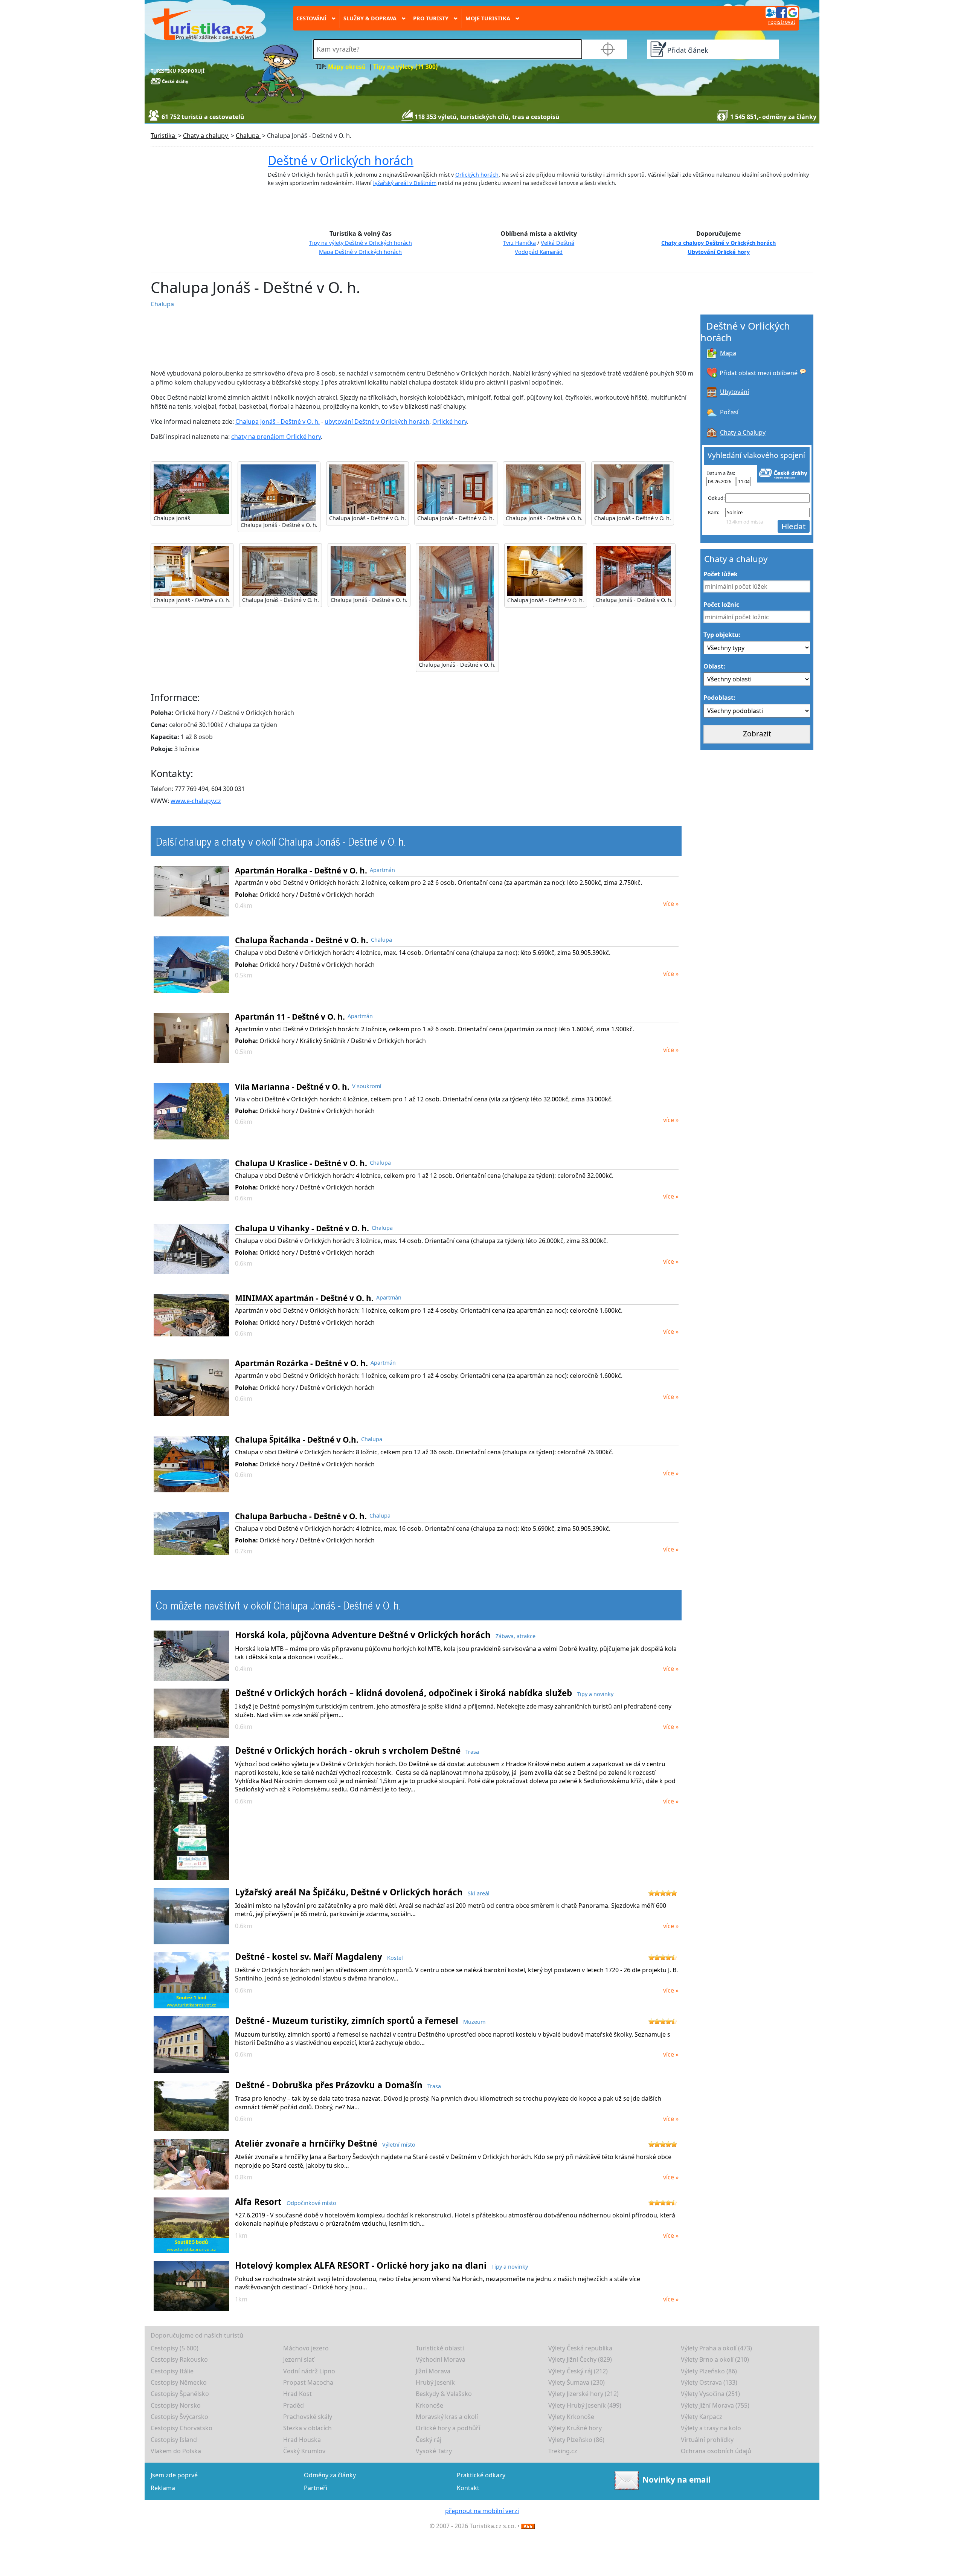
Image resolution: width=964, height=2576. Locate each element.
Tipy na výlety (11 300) (405, 67)
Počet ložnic (721, 605)
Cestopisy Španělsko (180, 2394)
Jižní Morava (433, 2371)
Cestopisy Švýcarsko (179, 2417)
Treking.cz (563, 2451)
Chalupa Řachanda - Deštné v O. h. (302, 940)
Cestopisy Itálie (172, 2371)
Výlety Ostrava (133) (709, 2382)
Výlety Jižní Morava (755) (715, 2405)
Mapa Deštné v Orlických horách (360, 252)
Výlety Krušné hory (575, 2428)
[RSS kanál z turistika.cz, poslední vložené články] (528, 2526)
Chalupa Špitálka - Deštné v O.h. (297, 1440)
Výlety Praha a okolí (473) (716, 2348)
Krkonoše (429, 2405)
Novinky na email (676, 2480)
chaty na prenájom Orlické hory (276, 437)
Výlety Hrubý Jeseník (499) (585, 2405)
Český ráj (429, 2440)
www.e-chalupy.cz (196, 801)
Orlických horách (477, 175)
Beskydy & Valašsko (444, 2394)
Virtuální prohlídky (707, 2440)
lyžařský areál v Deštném (405, 183)
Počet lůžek (721, 574)
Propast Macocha (308, 2382)
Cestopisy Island (174, 2440)
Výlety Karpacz (702, 2417)
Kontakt (468, 2488)
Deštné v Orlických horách (341, 160)
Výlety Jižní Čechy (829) (580, 2359)
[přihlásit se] (782, 12)
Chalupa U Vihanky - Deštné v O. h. (302, 1228)
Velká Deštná (558, 243)
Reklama (163, 2488)
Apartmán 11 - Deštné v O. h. (290, 1017)
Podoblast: (719, 698)
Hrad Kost (297, 2394)
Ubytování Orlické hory (719, 252)
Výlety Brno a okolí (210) (715, 2359)
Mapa (728, 353)
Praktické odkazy (481, 2475)
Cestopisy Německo (179, 2382)
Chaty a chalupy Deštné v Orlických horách (718, 243)
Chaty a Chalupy (743, 432)
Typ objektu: (722, 635)
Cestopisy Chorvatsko (182, 2428)
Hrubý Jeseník (435, 2382)
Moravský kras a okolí (447, 2417)
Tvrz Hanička (519, 243)
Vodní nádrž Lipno (309, 2371)
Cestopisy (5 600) (175, 2348)
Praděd (294, 2405)
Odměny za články (330, 2475)
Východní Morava (441, 2359)
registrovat (782, 22)
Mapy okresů (347, 67)
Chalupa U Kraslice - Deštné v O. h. (301, 1163)
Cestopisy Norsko (176, 2405)
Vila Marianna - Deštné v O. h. (292, 1087)
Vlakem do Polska (176, 2451)
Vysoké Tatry (434, 2451)
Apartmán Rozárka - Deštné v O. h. (301, 1363)
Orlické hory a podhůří (448, 2428)
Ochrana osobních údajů (716, 2451)
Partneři (316, 2488)
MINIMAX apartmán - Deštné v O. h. (304, 1298)
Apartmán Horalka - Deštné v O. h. (301, 870)
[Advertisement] (329, 339)
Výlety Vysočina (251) (710, 2394)
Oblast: (714, 666)
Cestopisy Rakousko (179, 2359)
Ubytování (734, 392)
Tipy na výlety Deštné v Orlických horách (361, 243)
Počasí (729, 412)
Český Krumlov (304, 2451)
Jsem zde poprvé (174, 2475)
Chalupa (162, 304)
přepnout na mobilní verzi (482, 2511)
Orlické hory (450, 421)
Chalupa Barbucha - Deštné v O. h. (301, 1516)
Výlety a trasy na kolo (711, 2428)
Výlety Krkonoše (571, 2417)
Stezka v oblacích (307, 2428)
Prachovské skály (308, 2417)
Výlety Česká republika (580, 2348)
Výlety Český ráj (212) (578, 2371)
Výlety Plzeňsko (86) (709, 2371)
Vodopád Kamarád (539, 252)
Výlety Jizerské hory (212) (583, 2394)
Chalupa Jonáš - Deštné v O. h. (278, 421)
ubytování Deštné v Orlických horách (377, 421)
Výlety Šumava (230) (577, 2382)
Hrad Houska (302, 2440)
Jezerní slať (299, 2359)
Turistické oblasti (440, 2348)
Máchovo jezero (306, 2348)
